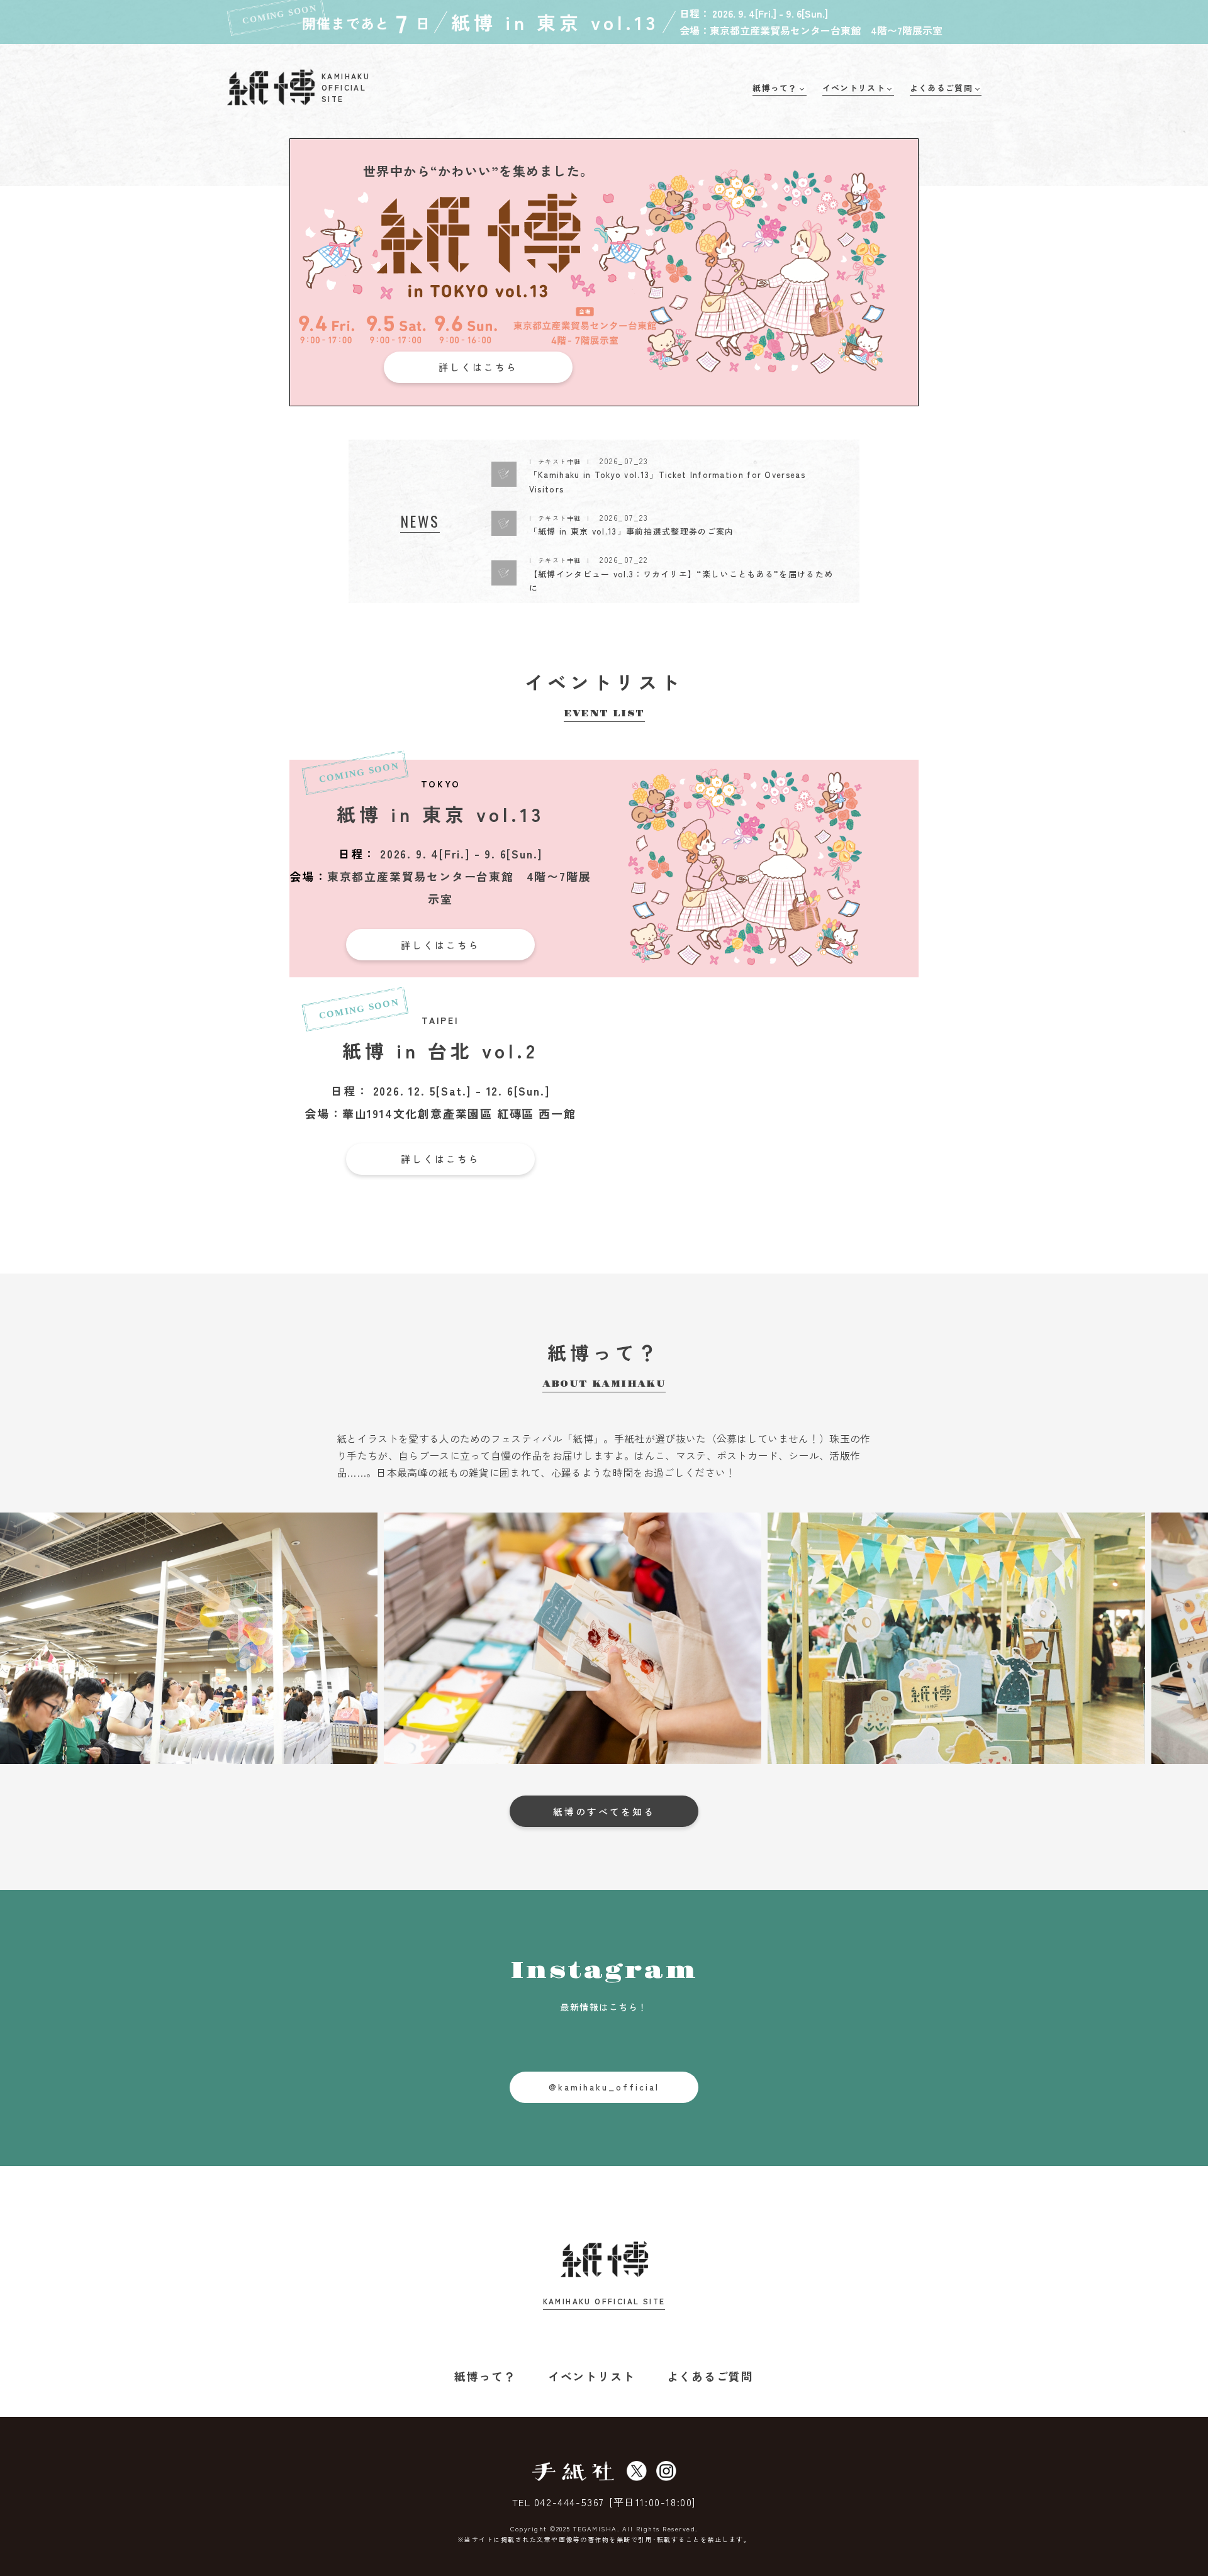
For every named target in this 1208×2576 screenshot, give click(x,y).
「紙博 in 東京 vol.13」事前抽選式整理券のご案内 (632, 531)
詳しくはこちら (478, 367)
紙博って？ (485, 2376)
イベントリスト (592, 2376)
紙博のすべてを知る (604, 1812)
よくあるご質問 (711, 2376)
